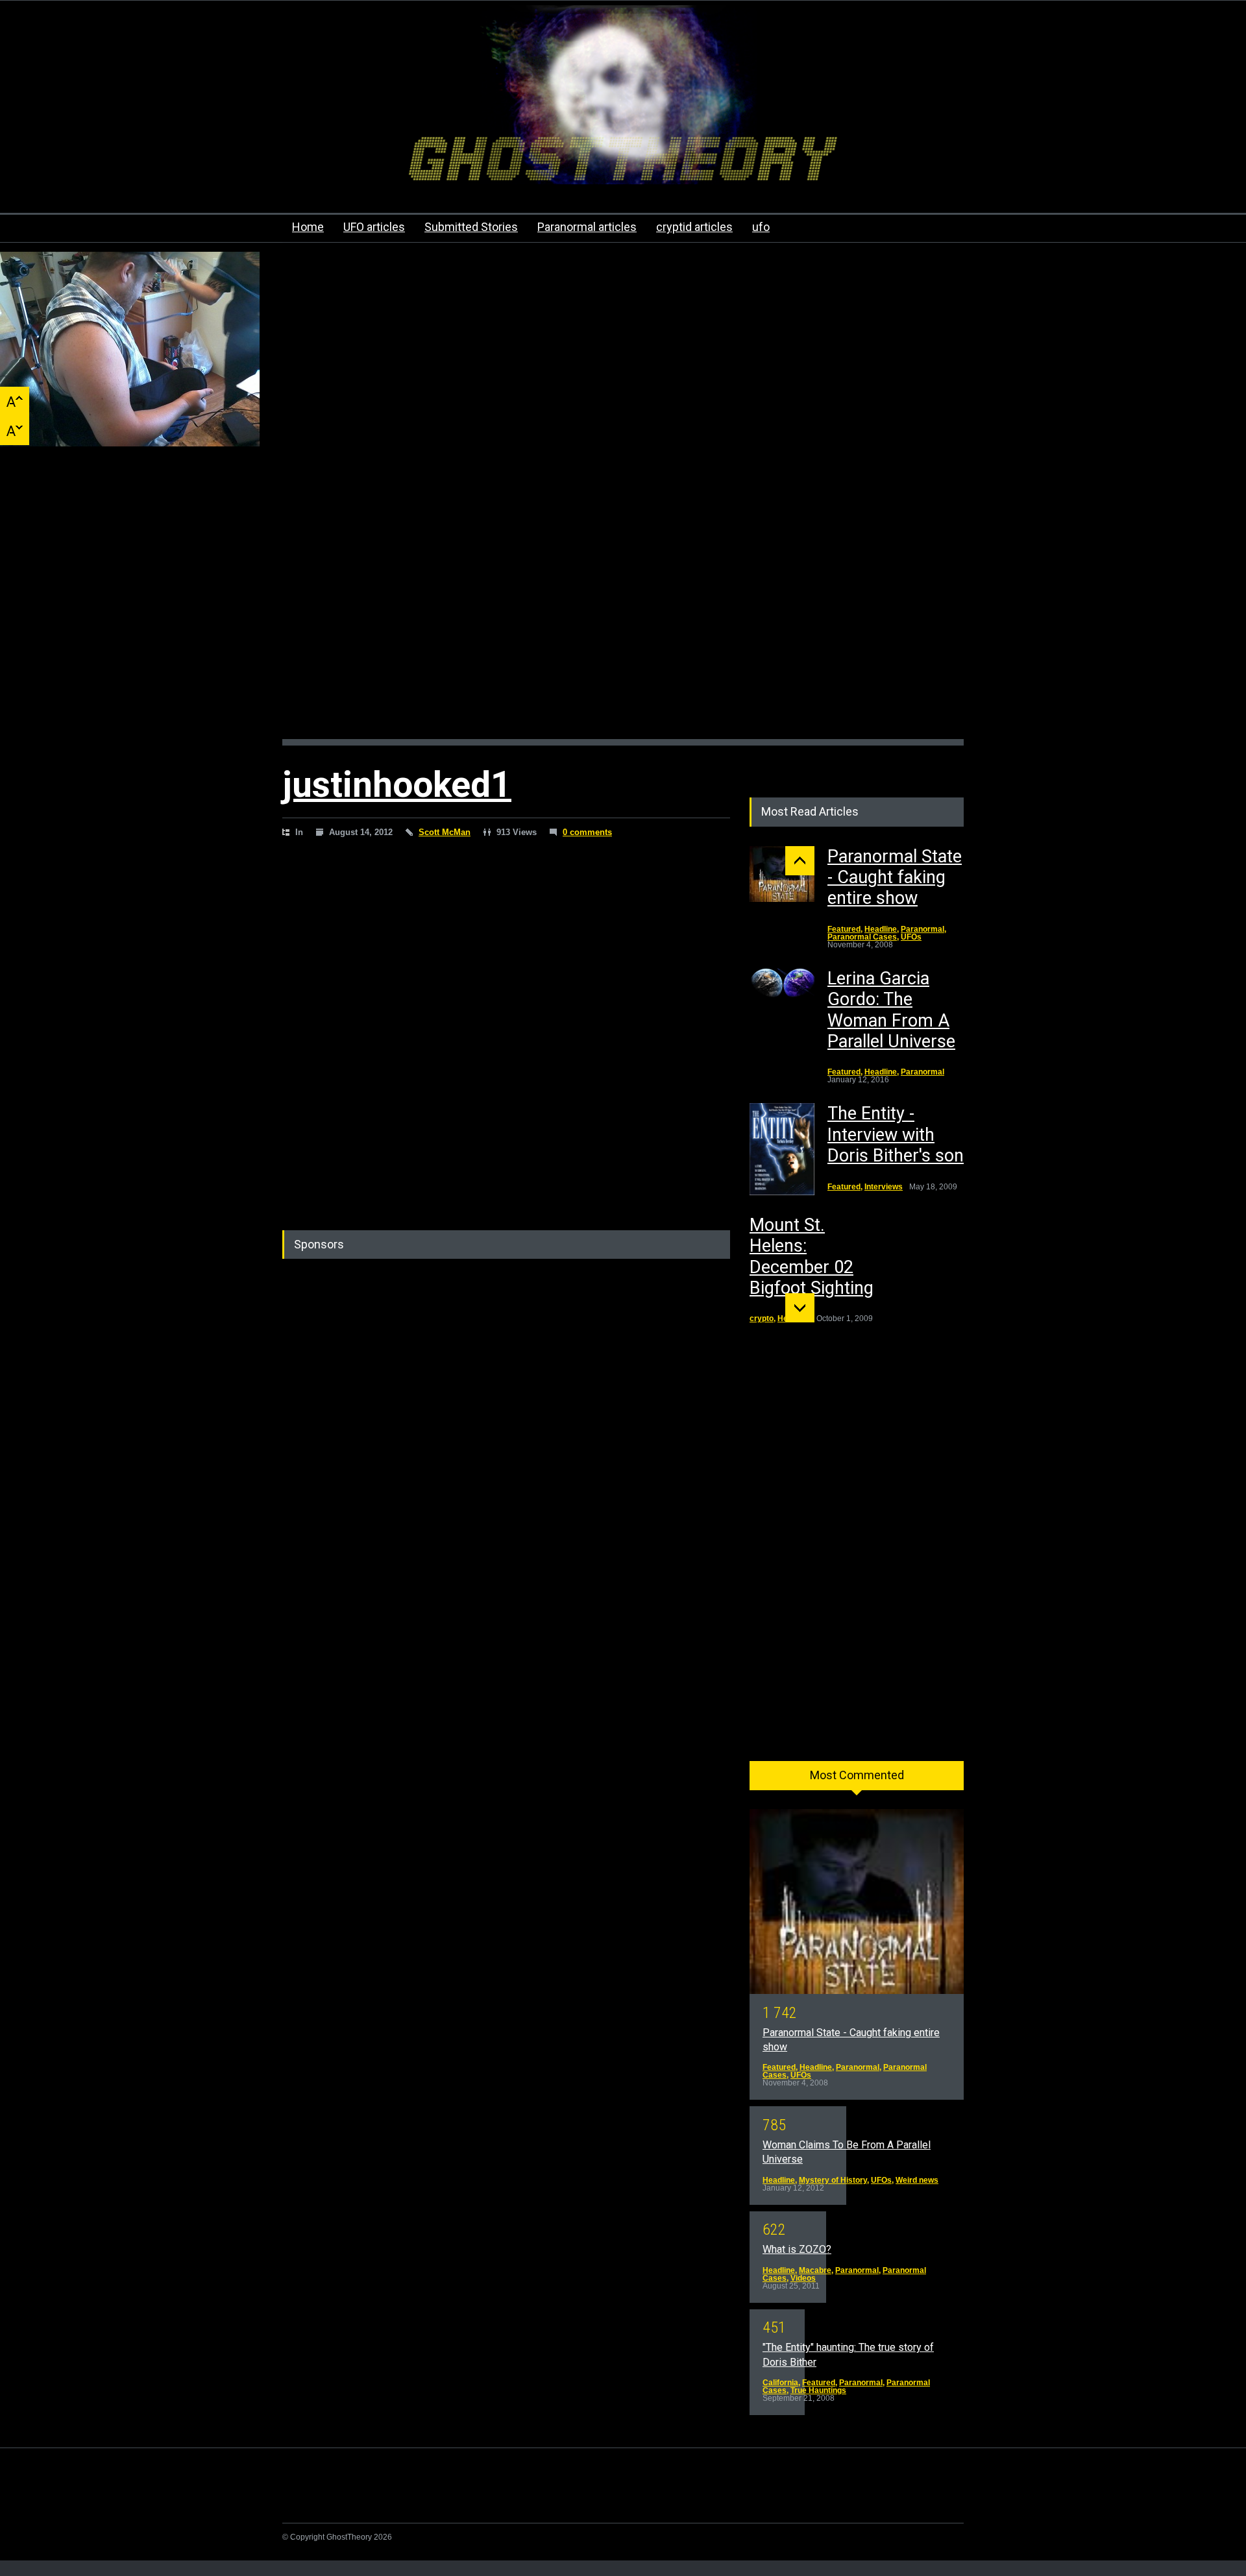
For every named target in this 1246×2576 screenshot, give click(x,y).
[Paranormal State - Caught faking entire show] (782, 874)
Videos (803, 2278)
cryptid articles (694, 227)
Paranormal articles (587, 227)
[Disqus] (506, 1034)
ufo (761, 227)
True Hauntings (818, 2390)
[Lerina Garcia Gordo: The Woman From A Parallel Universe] (782, 984)
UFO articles (374, 227)
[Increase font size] (15, 401)
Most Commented (857, 1775)
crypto (762, 1318)
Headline (881, 929)
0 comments (587, 832)
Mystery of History (833, 2180)
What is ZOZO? (797, 2249)
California (780, 2383)
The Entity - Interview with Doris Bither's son (896, 1135)
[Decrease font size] (15, 431)
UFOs (911, 937)
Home (308, 227)
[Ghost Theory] (623, 163)
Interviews (884, 1187)
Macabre (815, 2270)
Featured (844, 929)
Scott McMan (445, 832)
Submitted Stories (471, 227)
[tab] (857, 1780)
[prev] (800, 861)
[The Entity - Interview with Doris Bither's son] (782, 1149)
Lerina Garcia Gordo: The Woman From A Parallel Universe (891, 1010)
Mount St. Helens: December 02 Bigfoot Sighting (812, 1257)
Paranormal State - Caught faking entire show (895, 878)
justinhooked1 (397, 784)
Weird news (917, 2180)
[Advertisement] (623, 606)
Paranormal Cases (862, 937)
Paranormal (922, 929)
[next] (800, 1308)
